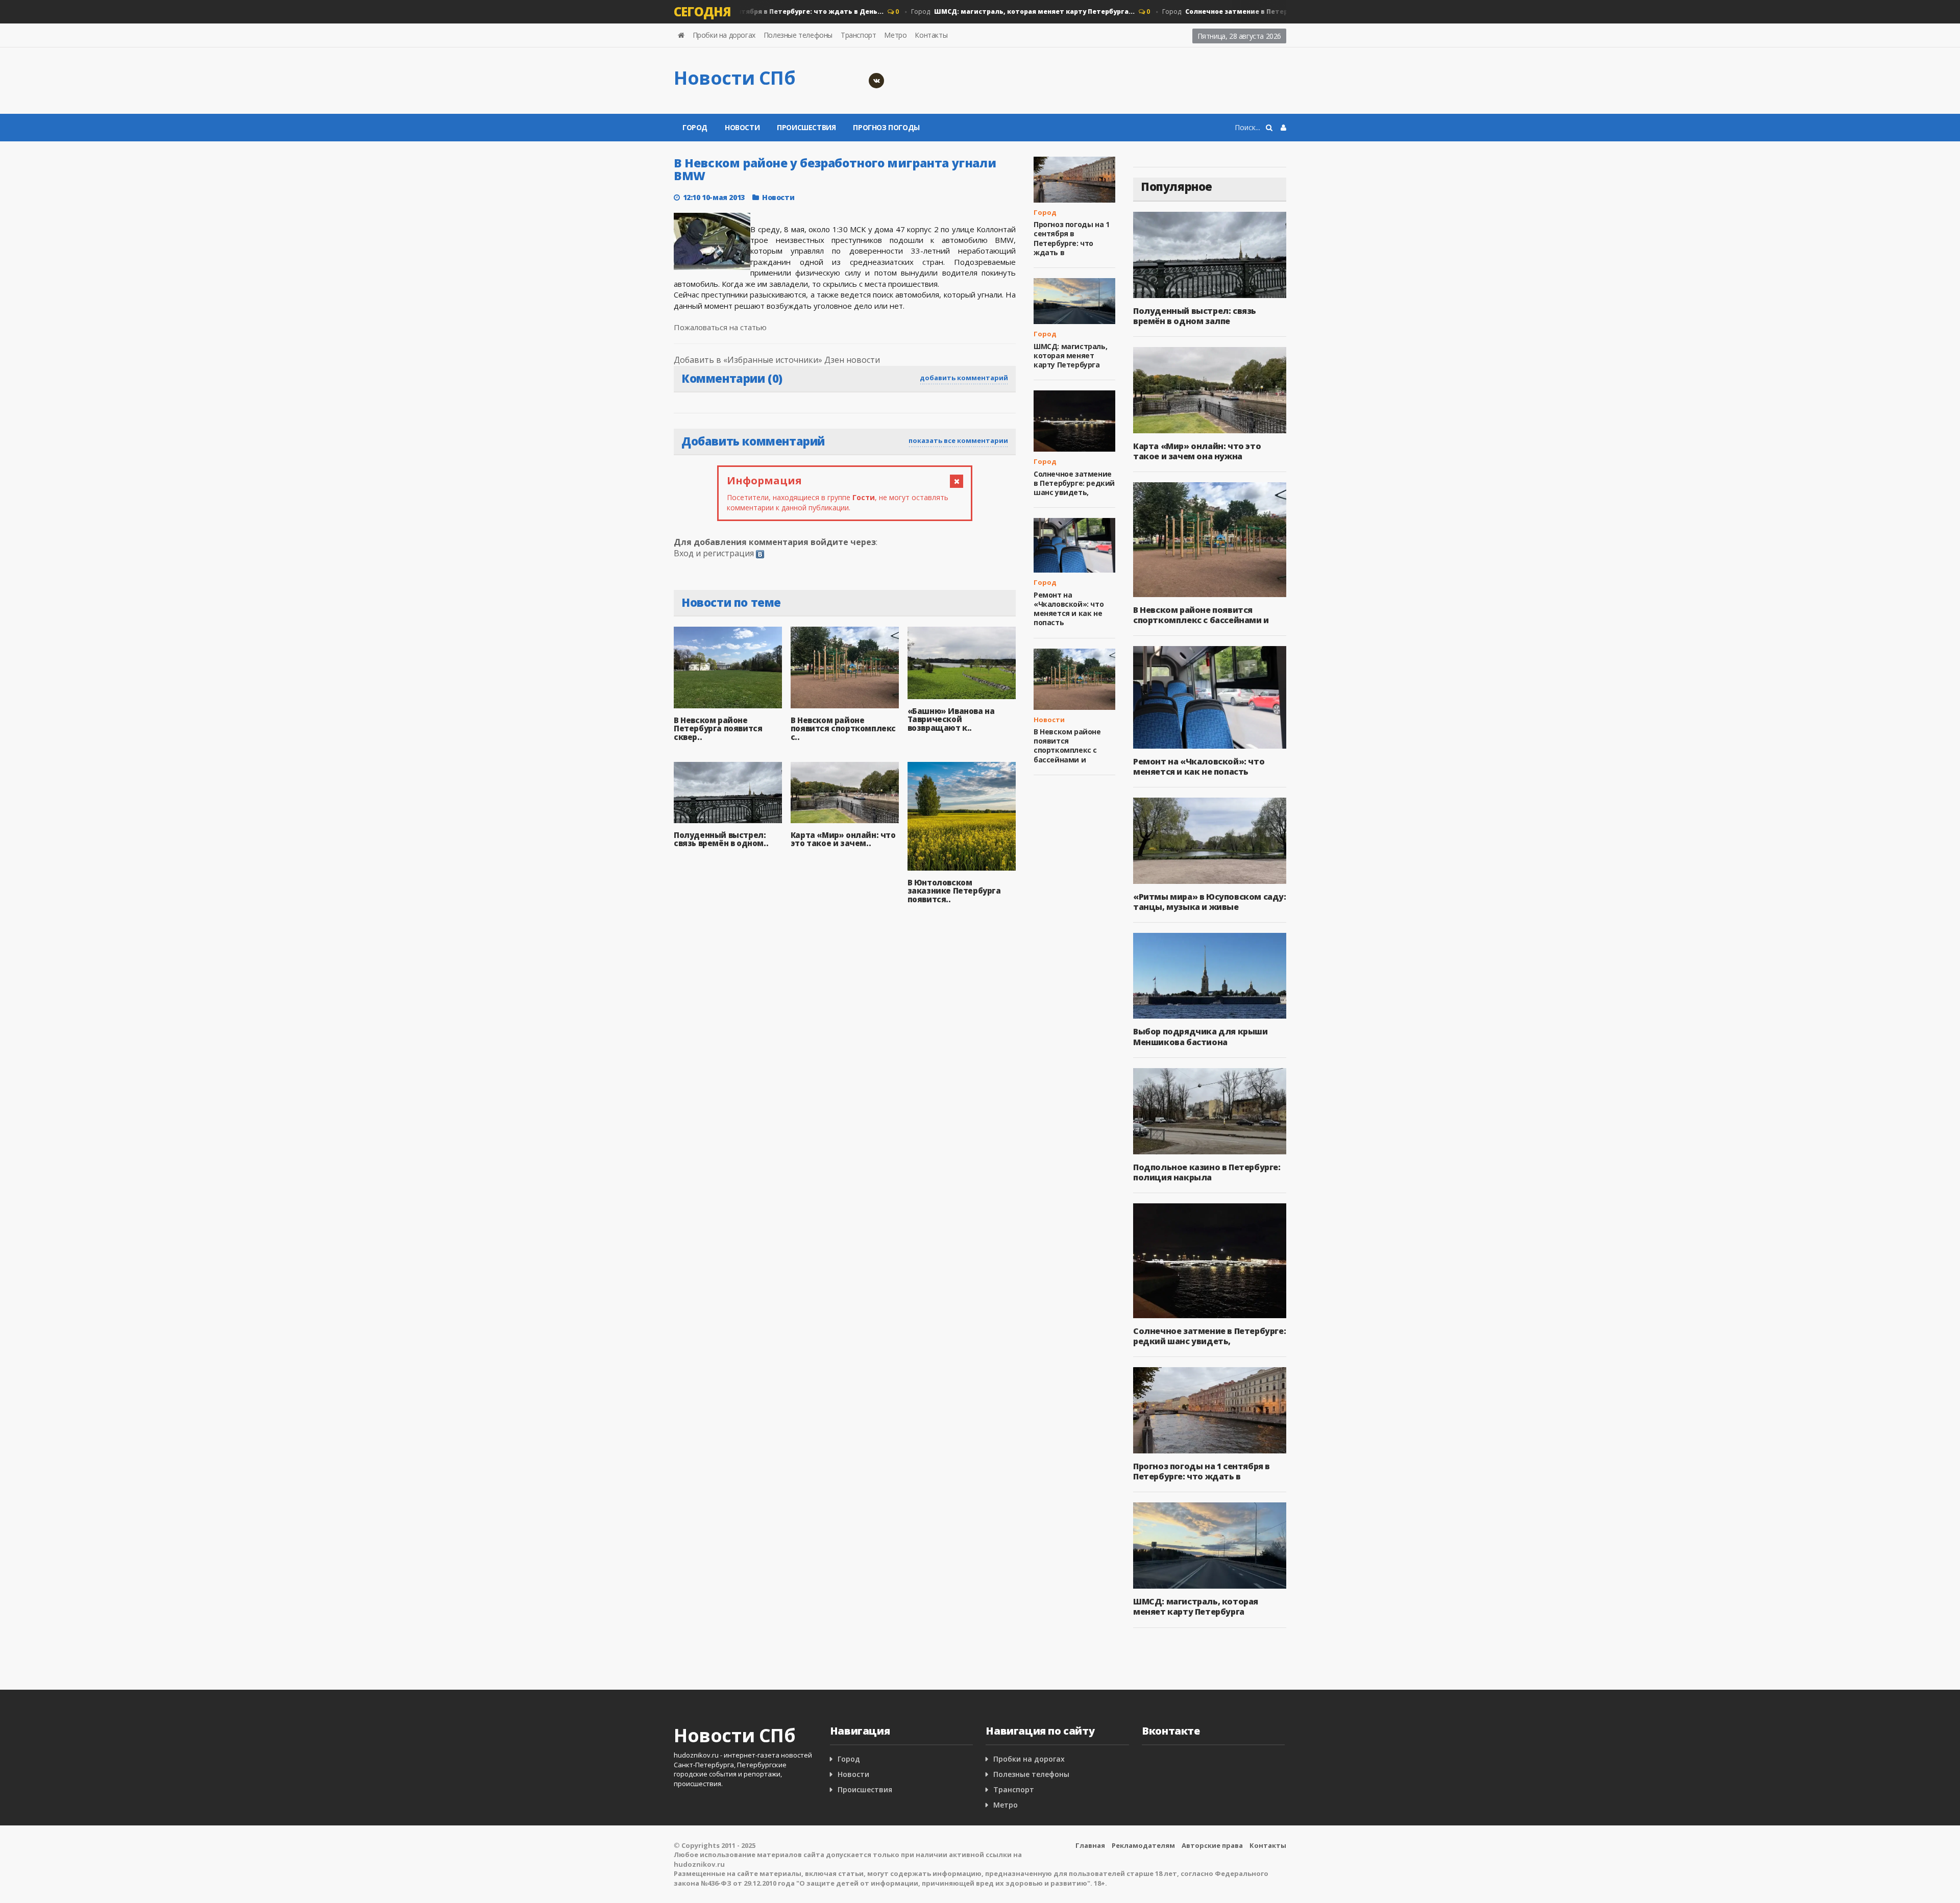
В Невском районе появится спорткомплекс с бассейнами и (1067, 746)
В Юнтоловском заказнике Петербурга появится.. (954, 891)
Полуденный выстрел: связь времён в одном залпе (1195, 316)
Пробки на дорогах (724, 35)
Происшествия (806, 127)
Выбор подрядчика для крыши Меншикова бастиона (1200, 1036)
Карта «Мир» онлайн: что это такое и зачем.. (843, 839)
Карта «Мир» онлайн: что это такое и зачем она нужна (1197, 451)
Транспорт (858, 35)
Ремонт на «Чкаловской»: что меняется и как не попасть (1069, 609)
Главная (1090, 1845)
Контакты (931, 35)
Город (988, 11)
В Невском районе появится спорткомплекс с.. (843, 728)
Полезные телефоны (798, 35)
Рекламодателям (1143, 1845)
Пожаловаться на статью (720, 327)
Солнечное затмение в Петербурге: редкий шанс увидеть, (1074, 483)
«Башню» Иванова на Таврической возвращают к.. (951, 719)
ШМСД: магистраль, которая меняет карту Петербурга (1070, 355)
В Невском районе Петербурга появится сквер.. (718, 728)
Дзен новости (852, 360)
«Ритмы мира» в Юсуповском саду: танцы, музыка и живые (1210, 902)
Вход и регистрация (714, 553)
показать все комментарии (958, 440)
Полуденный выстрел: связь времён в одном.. (721, 839)
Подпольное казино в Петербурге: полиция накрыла (1207, 1172)
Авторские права (1212, 1845)
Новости (742, 127)
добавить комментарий (964, 378)
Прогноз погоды (886, 127)
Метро (895, 35)
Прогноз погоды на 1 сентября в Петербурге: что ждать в (1071, 238)
